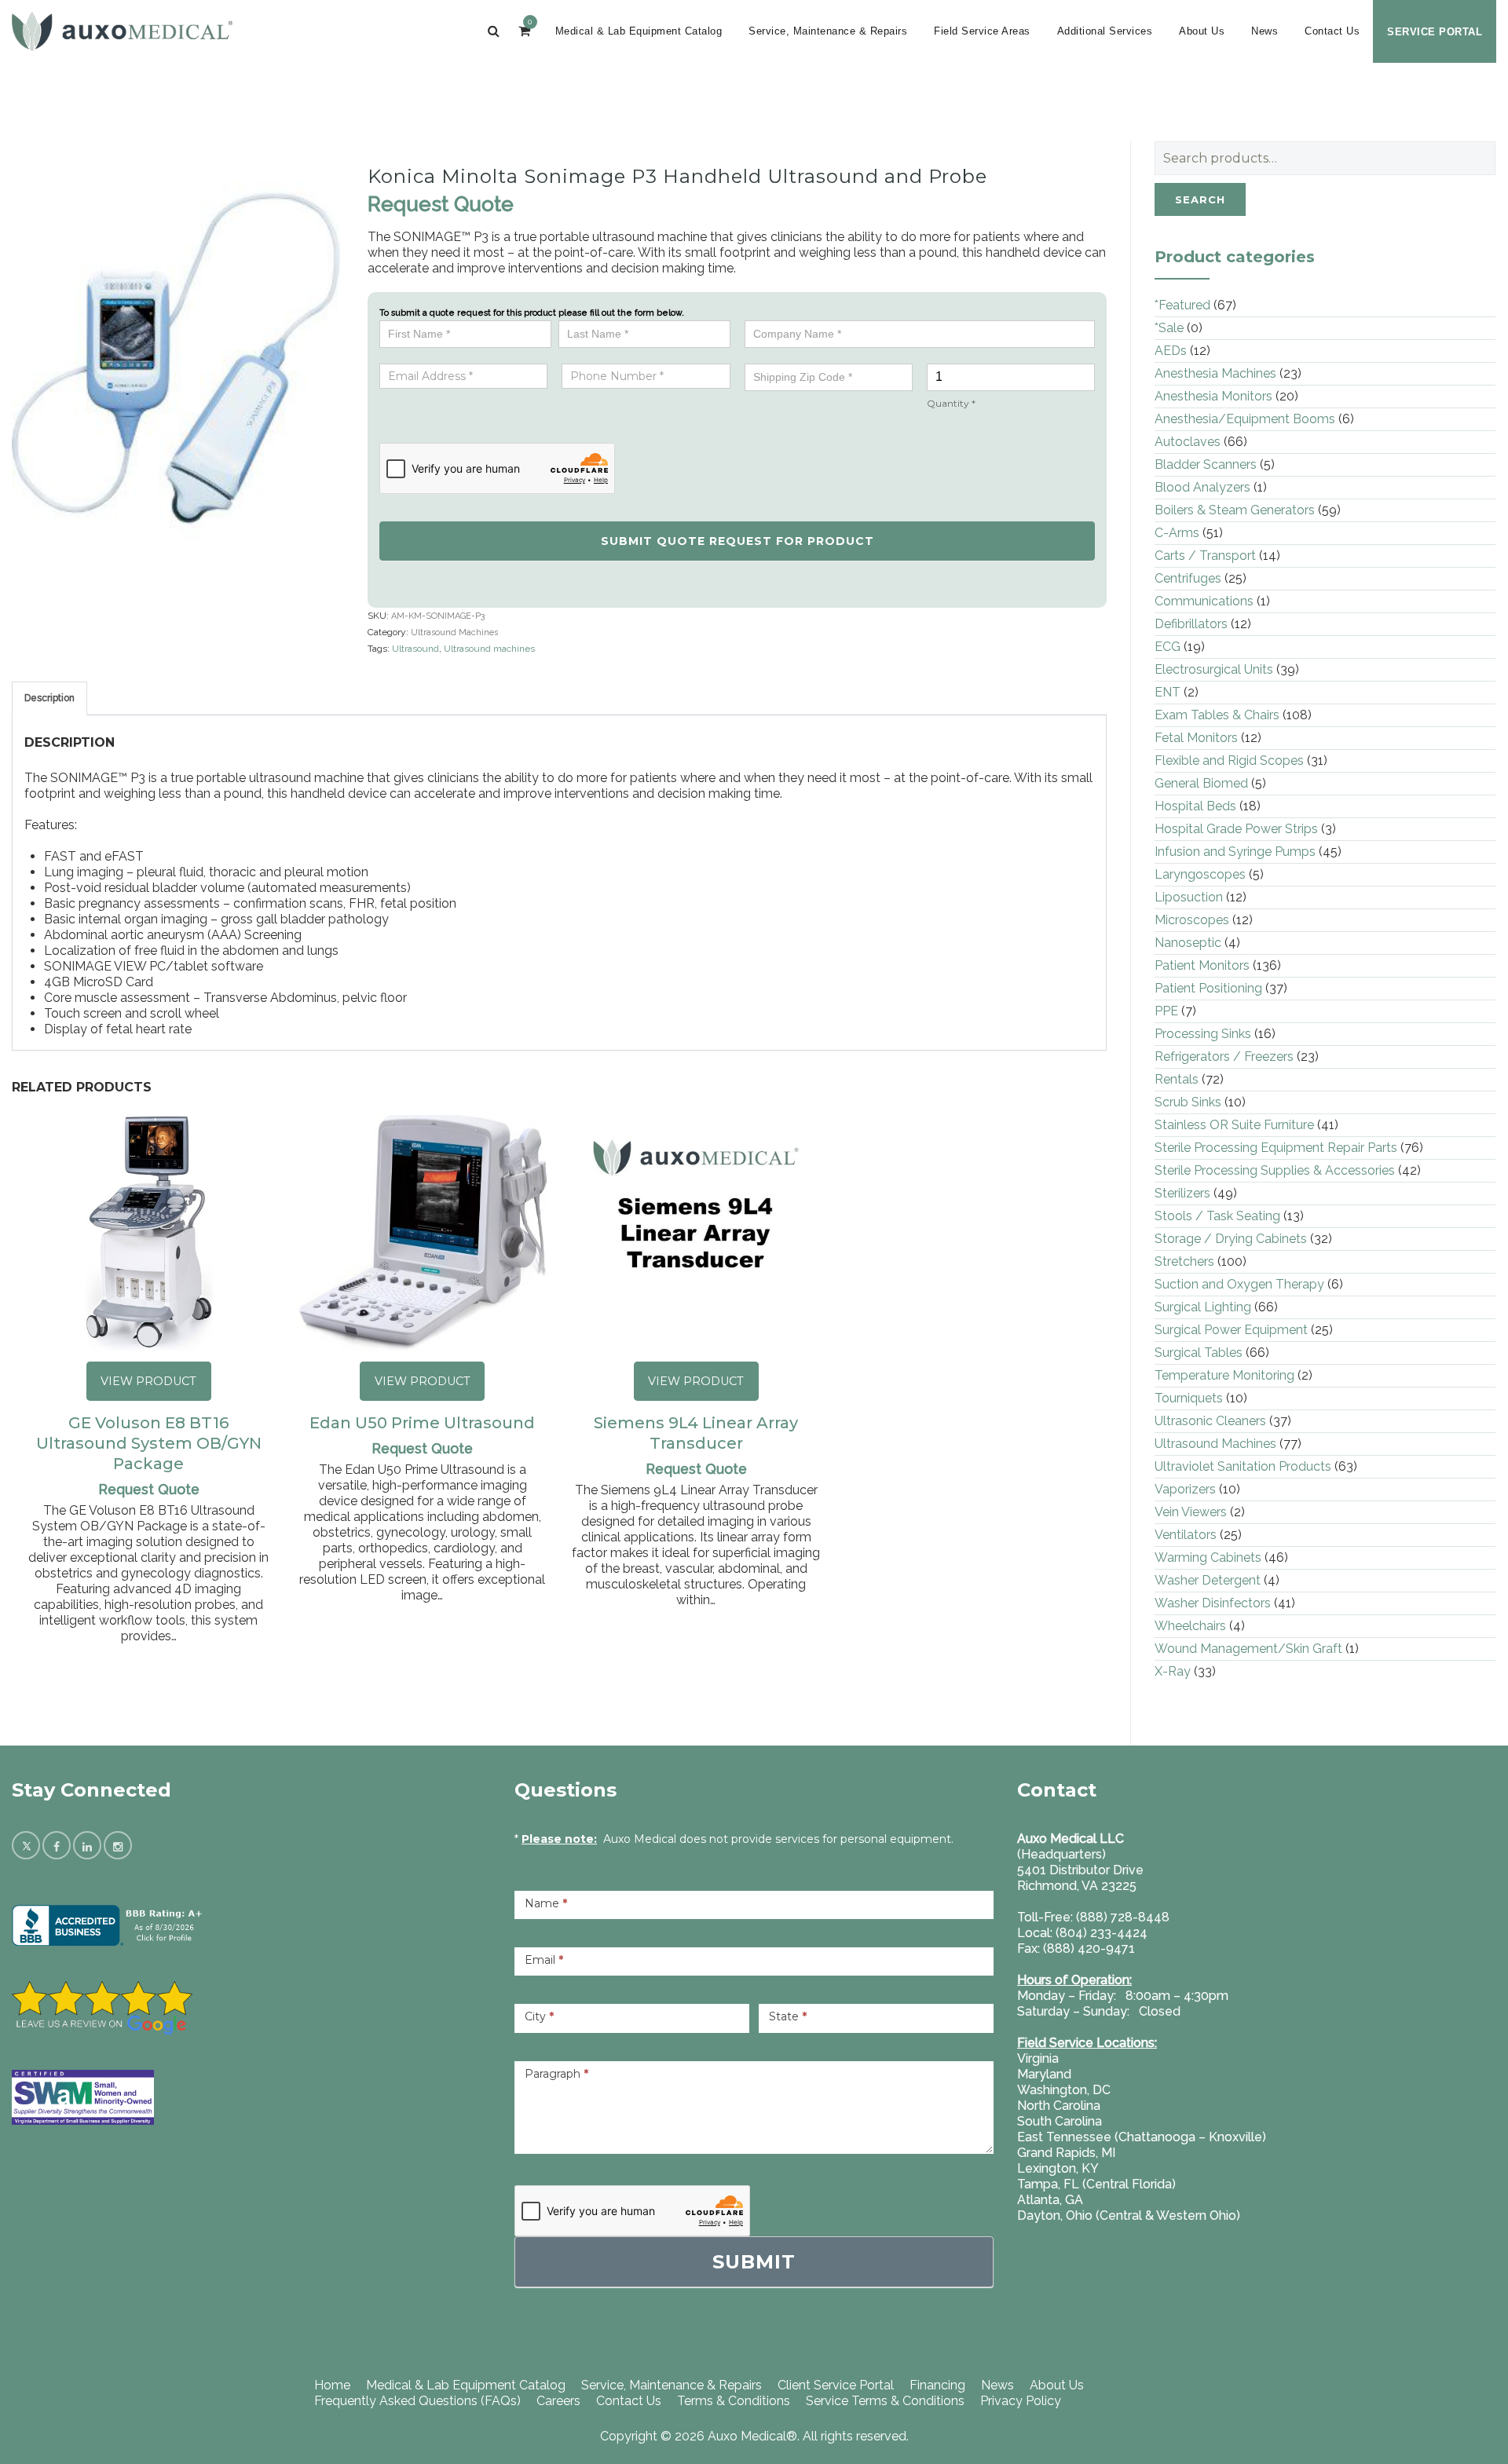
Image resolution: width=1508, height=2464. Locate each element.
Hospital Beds (1195, 806)
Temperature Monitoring (1224, 1375)
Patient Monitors (1202, 965)
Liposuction (1189, 897)
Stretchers (1184, 1261)
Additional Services (1105, 31)
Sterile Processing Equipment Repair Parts (1276, 1148)
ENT (1168, 692)
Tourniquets (1189, 1398)
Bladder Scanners (1206, 464)
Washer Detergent (1208, 1580)
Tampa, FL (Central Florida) (1096, 2184)
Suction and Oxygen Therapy (1239, 1284)
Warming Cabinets (1208, 1557)
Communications (1204, 601)
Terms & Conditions (734, 2401)
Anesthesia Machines (1215, 373)
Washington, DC (1064, 2090)
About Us (1202, 31)
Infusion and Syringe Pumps (1235, 852)
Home (332, 2385)
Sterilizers (1182, 1193)
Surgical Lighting (1203, 1307)
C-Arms (1177, 533)
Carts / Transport (1205, 556)
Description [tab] (49, 698)
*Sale (1169, 328)
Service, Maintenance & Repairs (828, 31)
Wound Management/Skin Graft (1248, 1649)
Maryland (1044, 2074)
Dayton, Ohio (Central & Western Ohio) (1129, 2215)
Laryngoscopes (1200, 874)
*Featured (1182, 305)
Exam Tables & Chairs (1217, 715)
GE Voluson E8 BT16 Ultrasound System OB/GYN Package (149, 1443)
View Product (148, 1381)
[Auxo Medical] (122, 31)
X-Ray (1173, 1671)
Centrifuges (1188, 578)
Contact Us (1332, 31)
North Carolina (1059, 2106)
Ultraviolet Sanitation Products (1243, 1466)
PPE (1166, 1011)
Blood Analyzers (1202, 487)
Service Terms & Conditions (885, 2401)
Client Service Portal (836, 2385)
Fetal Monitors (1196, 738)
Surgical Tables (1199, 1353)
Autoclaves (1188, 442)
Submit (754, 2262)
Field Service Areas (982, 31)
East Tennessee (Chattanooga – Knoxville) (1142, 2137)
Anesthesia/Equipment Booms (1245, 419)
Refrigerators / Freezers (1224, 1057)
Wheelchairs (1190, 1626)
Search (1200, 199)
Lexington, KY (1058, 2168)
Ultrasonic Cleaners (1210, 1421)
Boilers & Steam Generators (1235, 510)
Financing (937, 2385)
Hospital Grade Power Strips (1236, 829)
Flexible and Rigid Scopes (1229, 760)
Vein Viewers (1191, 1512)
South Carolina (1060, 2121)
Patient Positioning (1208, 988)
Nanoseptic (1188, 943)
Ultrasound (415, 649)
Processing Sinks (1203, 1034)
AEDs (1171, 351)
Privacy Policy (1021, 2401)
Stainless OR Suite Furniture (1234, 1125)
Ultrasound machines (489, 649)
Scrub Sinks (1188, 1102)
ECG (1168, 647)
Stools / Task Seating (1217, 1216)
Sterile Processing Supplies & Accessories (1275, 1170)
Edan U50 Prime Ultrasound (422, 1423)
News (1265, 31)
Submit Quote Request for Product (738, 541)
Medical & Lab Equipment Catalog (639, 31)
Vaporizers (1185, 1489)
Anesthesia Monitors (1213, 396)
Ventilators (1186, 1535)
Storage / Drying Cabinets (1231, 1239)
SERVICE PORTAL (1435, 32)
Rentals (1177, 1079)
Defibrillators (1191, 624)
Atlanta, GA (1050, 2200)
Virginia (1038, 2058)
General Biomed (1201, 783)
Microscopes (1192, 920)
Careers (558, 2401)
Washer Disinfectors (1213, 1603)
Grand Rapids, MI (1066, 2153)
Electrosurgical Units (1214, 669)
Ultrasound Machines (454, 632)
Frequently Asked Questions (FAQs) (417, 2401)
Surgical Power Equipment (1231, 1330)
